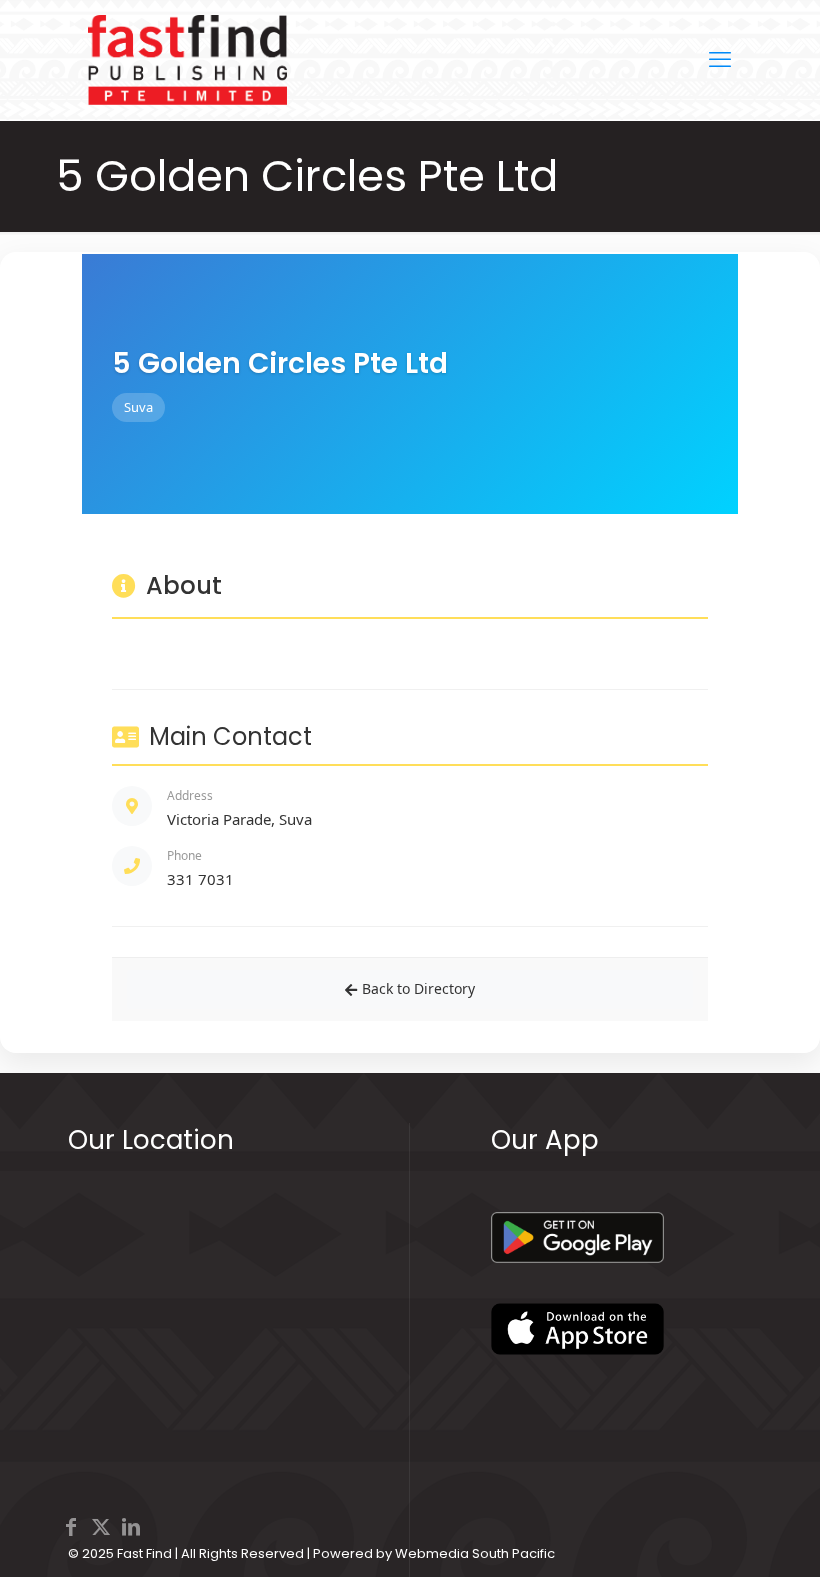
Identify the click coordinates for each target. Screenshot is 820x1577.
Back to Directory (418, 988)
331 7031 (200, 879)
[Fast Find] (187, 60)
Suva (138, 407)
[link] (577, 1237)
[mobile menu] (720, 60)
